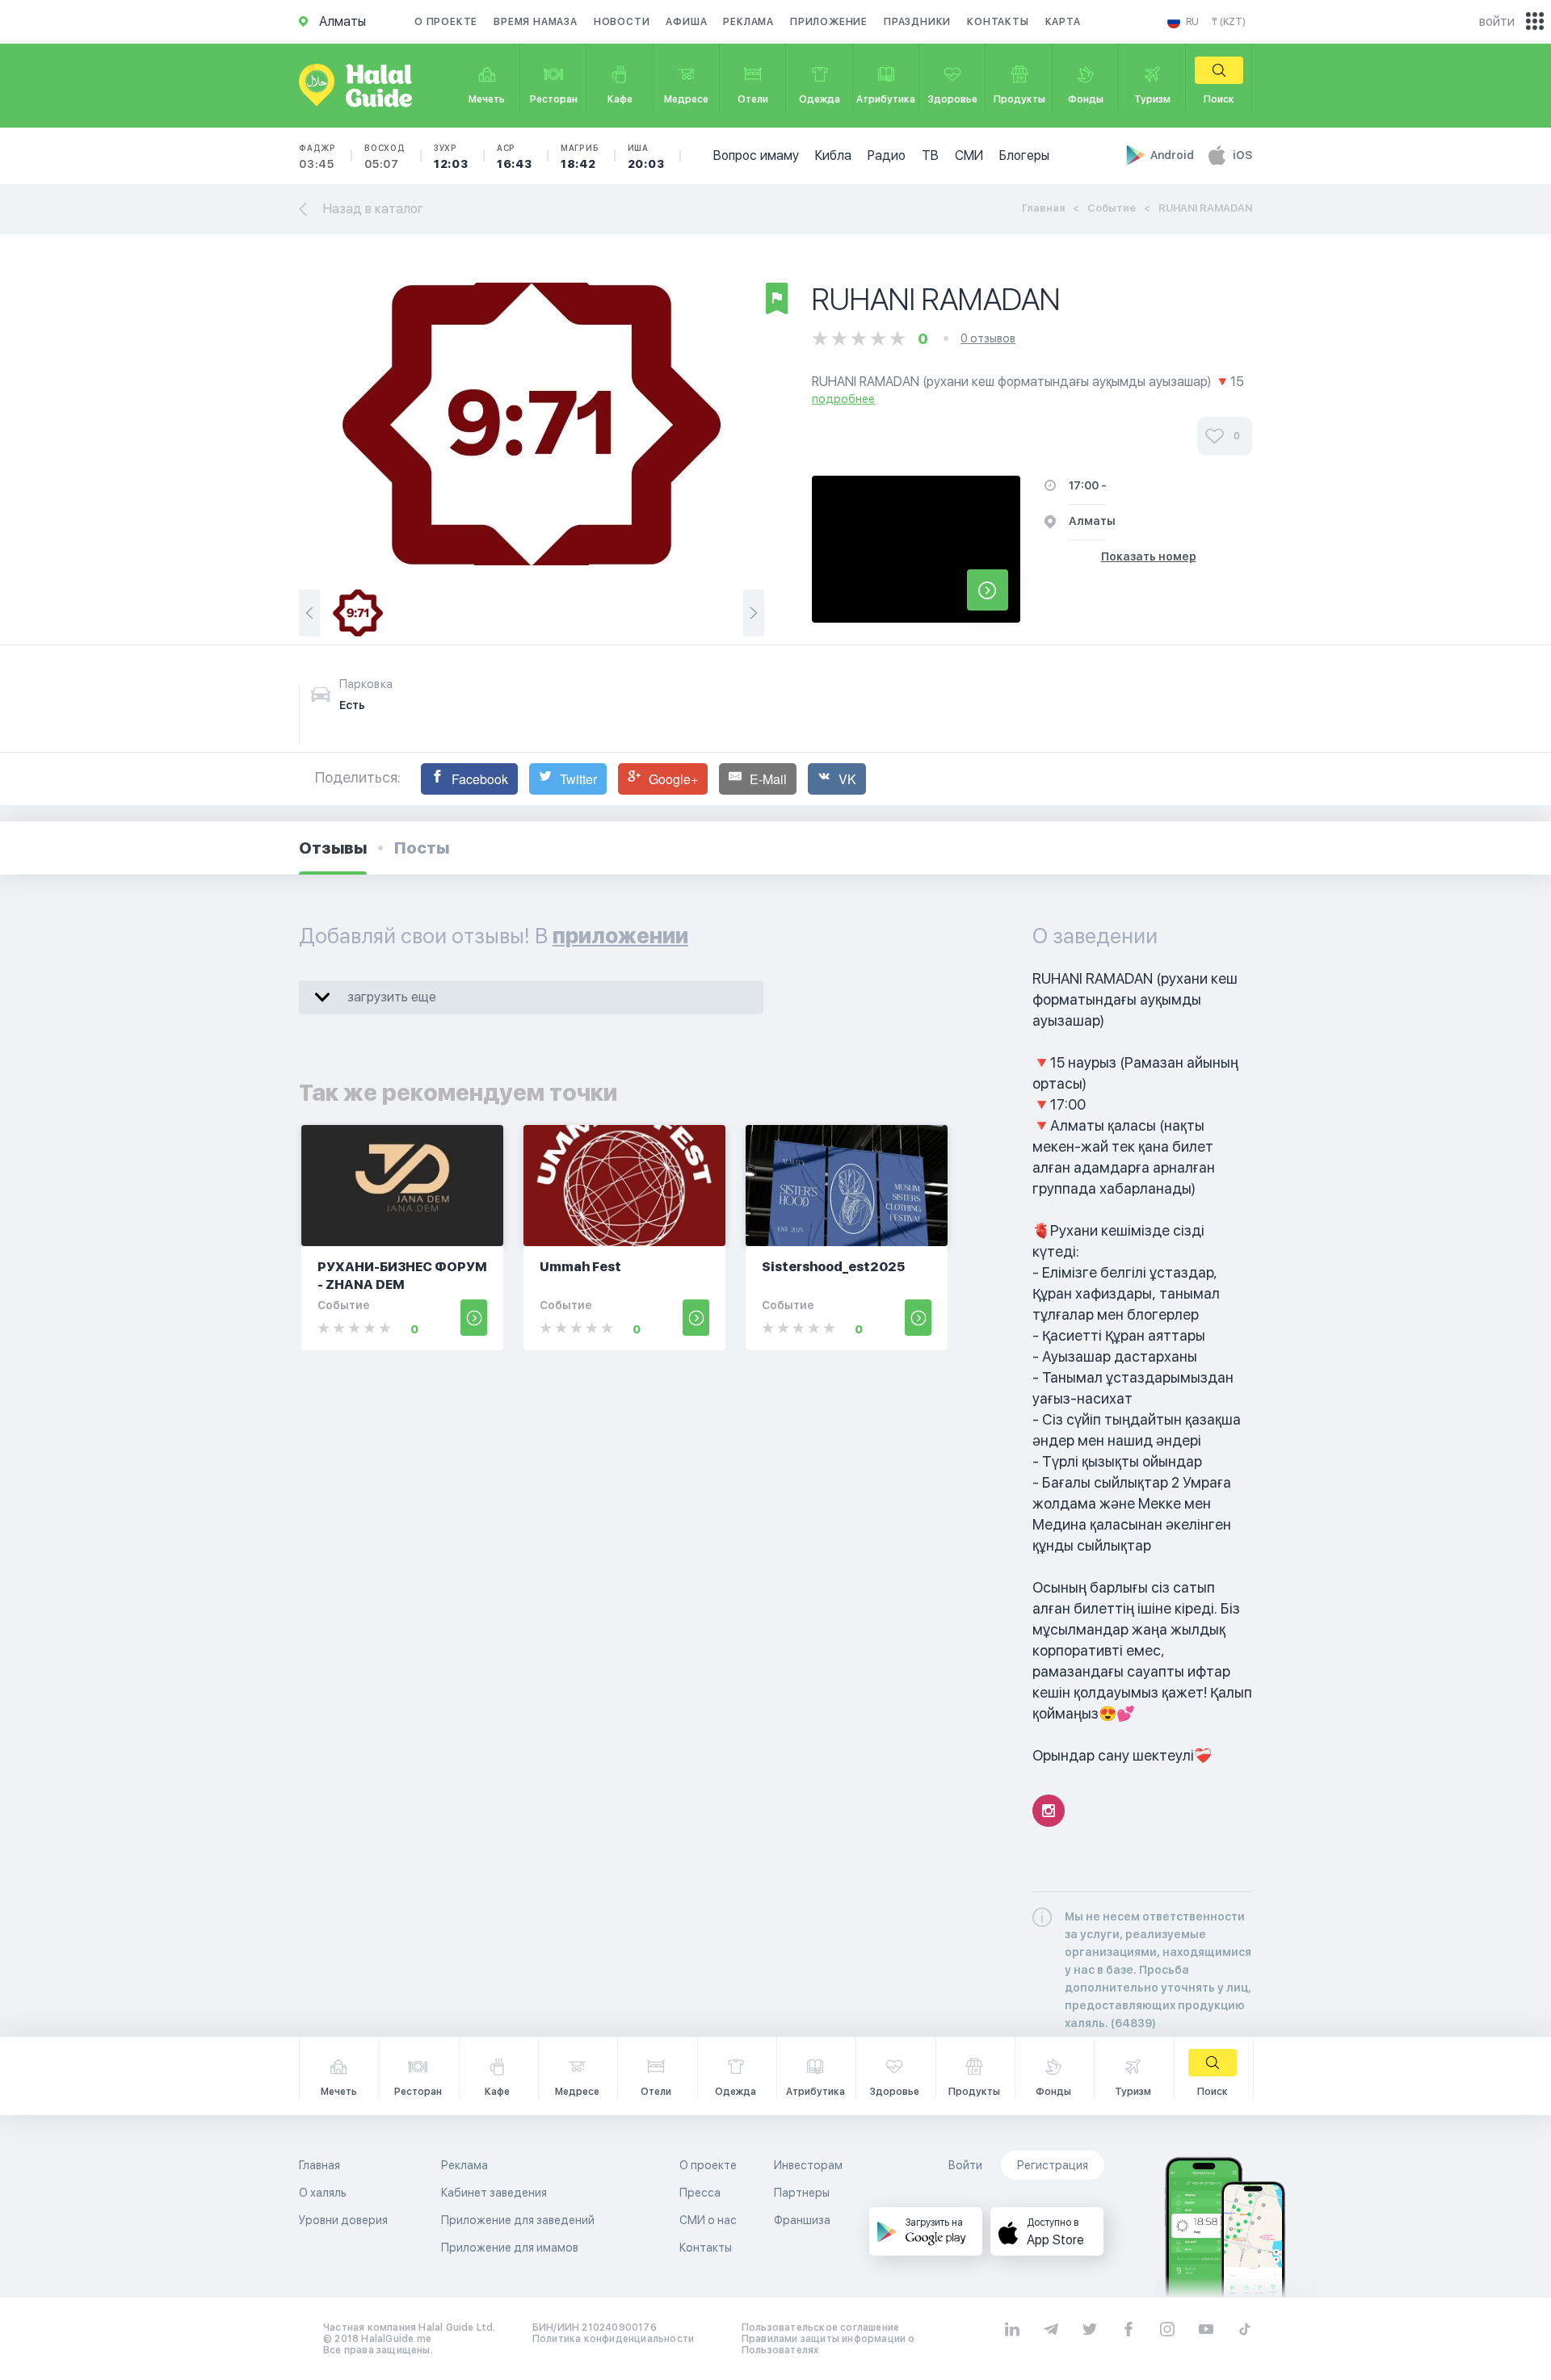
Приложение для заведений (518, 2220)
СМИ (969, 155)
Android (1173, 155)
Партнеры (802, 2193)
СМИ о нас (708, 2220)
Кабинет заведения (494, 2193)
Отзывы (333, 848)
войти (1497, 21)
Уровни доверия (343, 2220)
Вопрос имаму (756, 155)
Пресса (700, 2193)
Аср (515, 157)
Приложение (829, 22)
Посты (422, 848)
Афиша (686, 22)
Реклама (748, 22)
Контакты (998, 22)
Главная (1043, 208)
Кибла (833, 155)
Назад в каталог (373, 209)
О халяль (323, 2193)
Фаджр (317, 157)
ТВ (930, 155)
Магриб (580, 157)
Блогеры (1024, 155)
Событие (1112, 208)
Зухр (451, 157)
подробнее (843, 399)
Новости (622, 22)
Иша (646, 157)
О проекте (446, 22)
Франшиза (802, 2220)
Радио (887, 155)
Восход (385, 157)
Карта (1063, 22)
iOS (1242, 155)
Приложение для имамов (510, 2248)
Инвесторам (808, 2165)
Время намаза (536, 22)
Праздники (917, 22)
